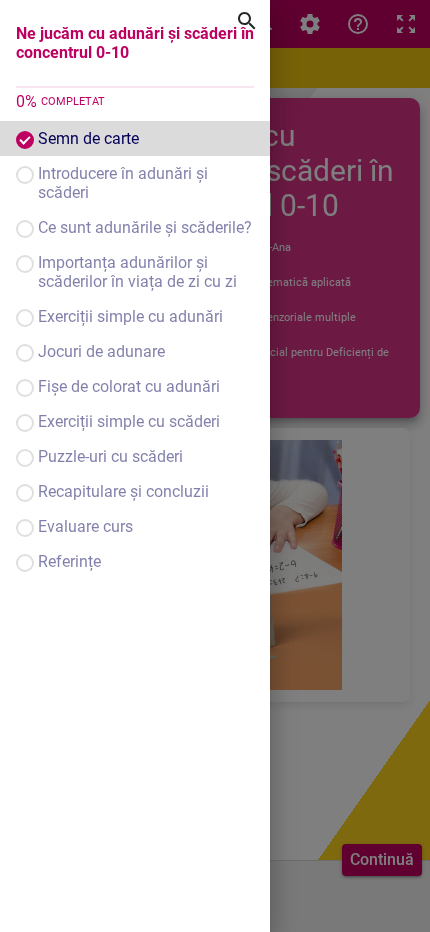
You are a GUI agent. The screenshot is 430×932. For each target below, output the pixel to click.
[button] (135, 138)
